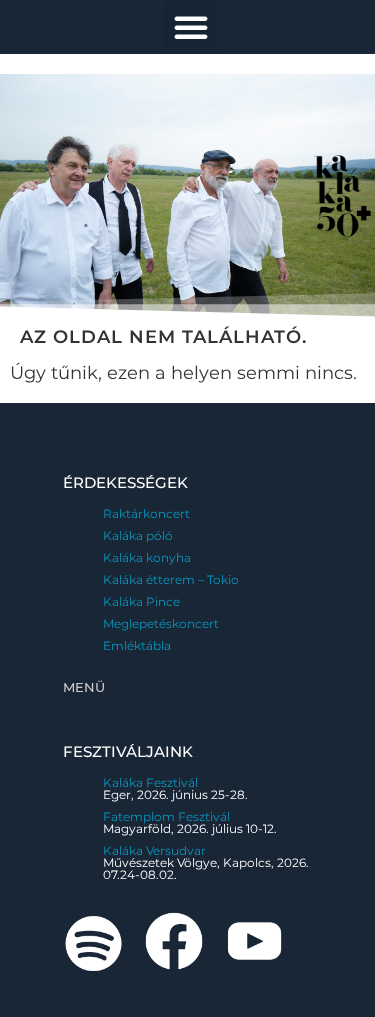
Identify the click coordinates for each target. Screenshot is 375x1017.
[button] (191, 27)
